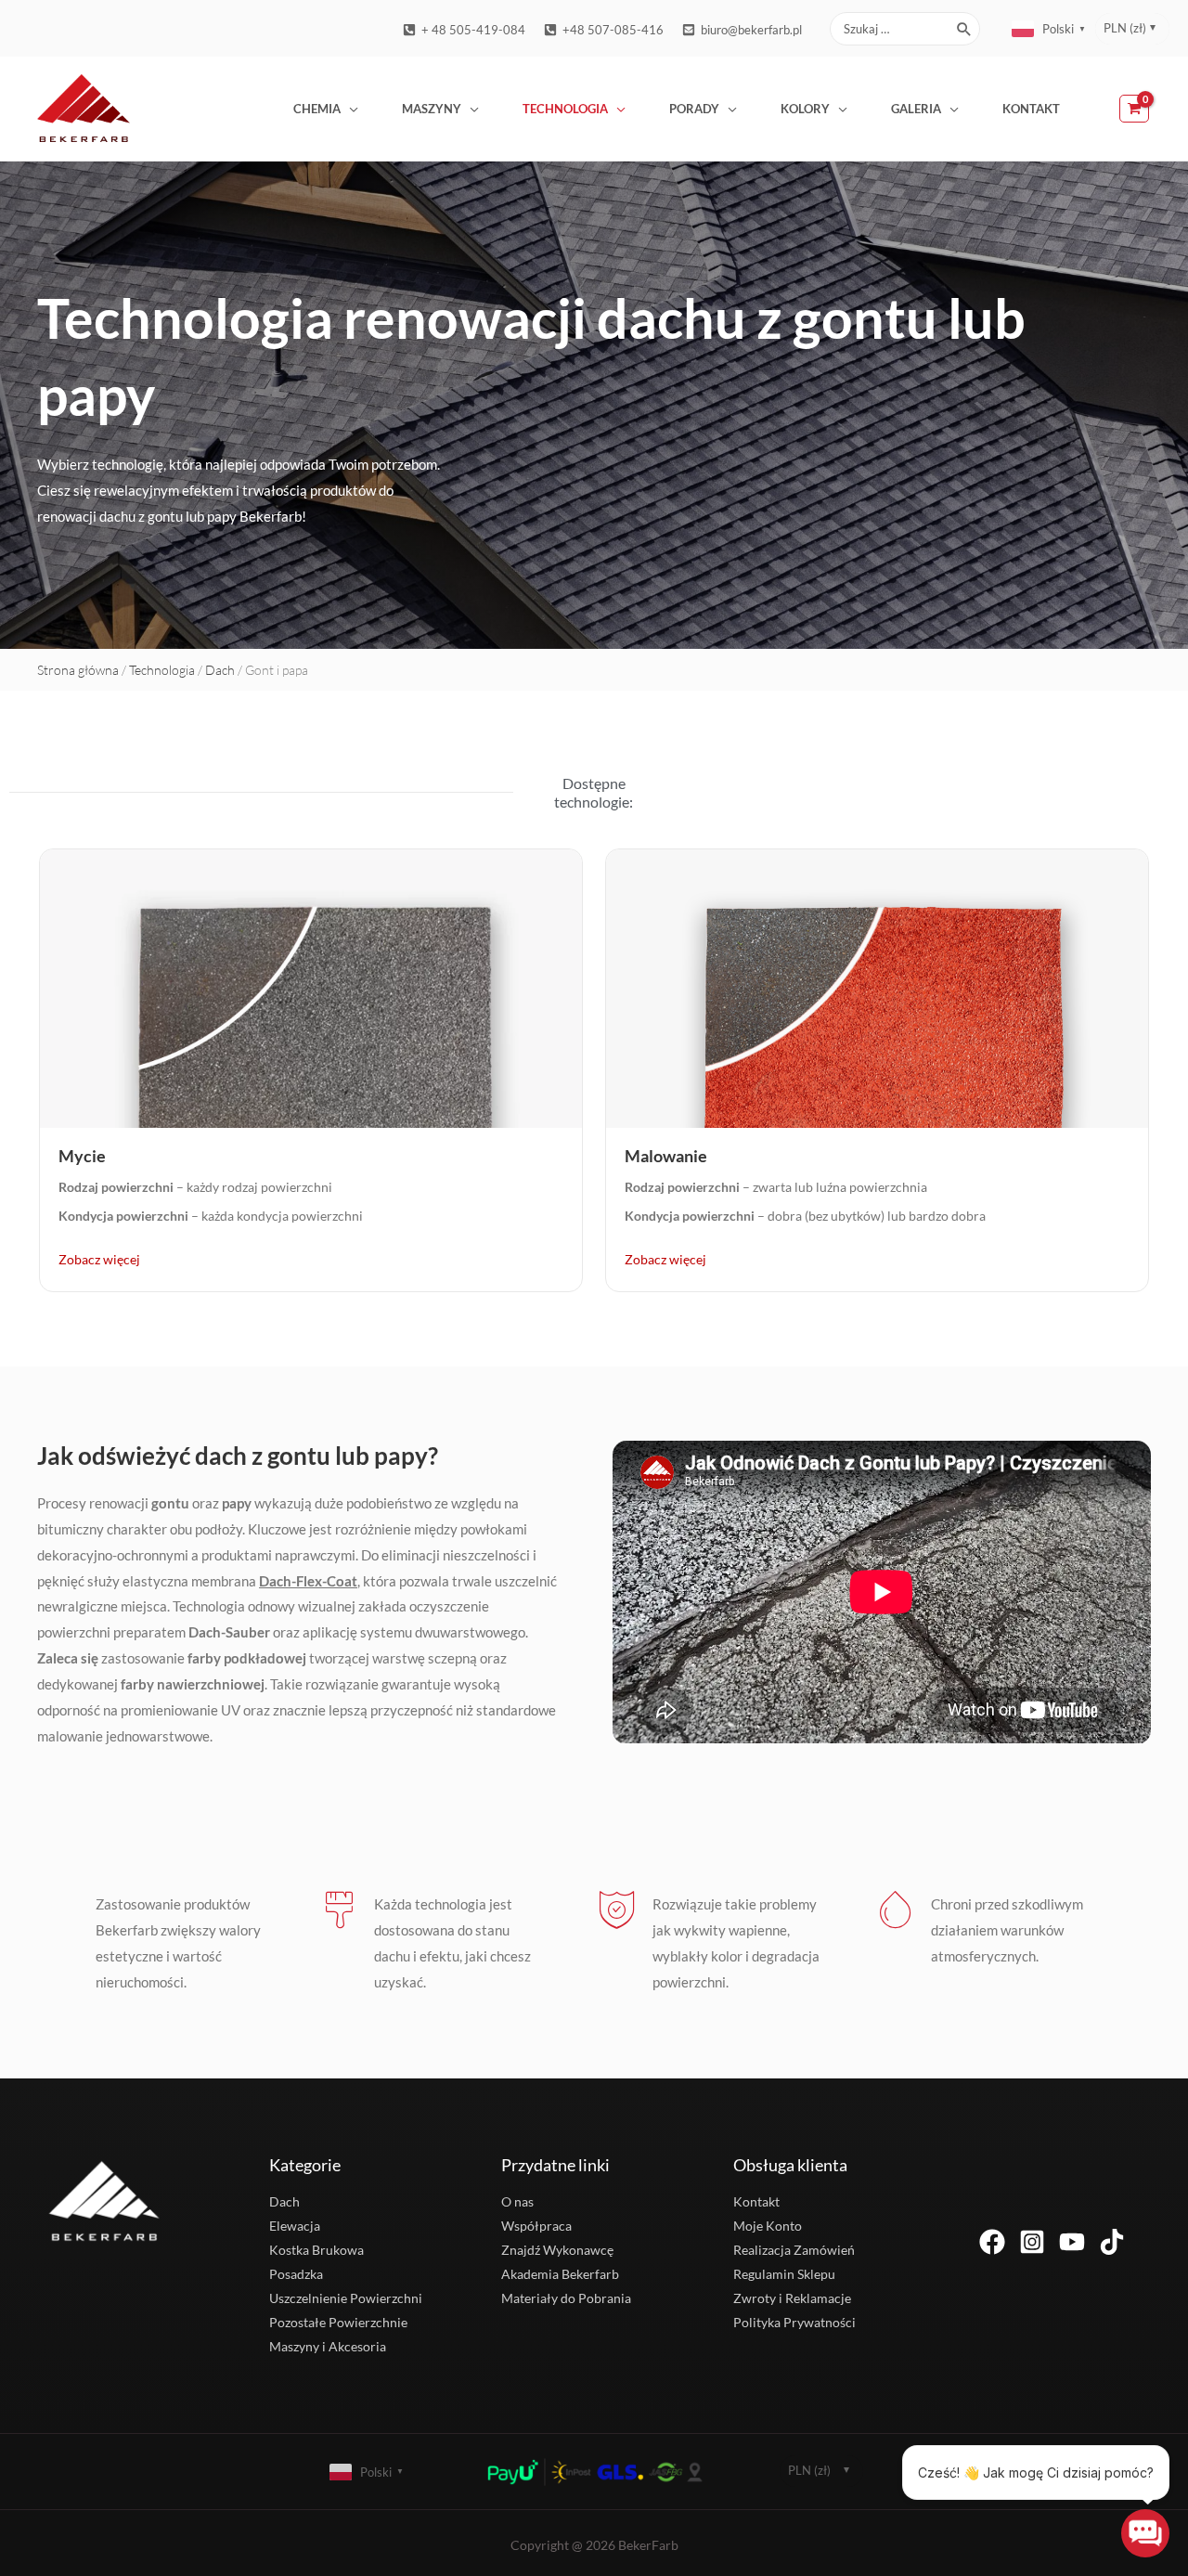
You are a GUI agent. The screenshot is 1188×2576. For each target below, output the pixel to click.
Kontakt (1031, 109)
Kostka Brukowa (316, 2250)
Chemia (317, 109)
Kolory (805, 109)
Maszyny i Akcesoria (328, 2346)
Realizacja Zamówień (794, 2250)
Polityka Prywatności (794, 2322)
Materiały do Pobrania (566, 2298)
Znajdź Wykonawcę (557, 2250)
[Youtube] (1072, 2242)
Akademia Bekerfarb (560, 2274)
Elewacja (295, 2226)
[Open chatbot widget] (1145, 2533)
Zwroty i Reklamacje (792, 2298)
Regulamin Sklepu (784, 2274)
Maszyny (432, 109)
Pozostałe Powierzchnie (338, 2322)
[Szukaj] (965, 29)
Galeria (916, 109)
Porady (694, 109)
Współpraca (536, 2226)
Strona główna (78, 670)
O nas (517, 2201)
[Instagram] (1032, 2242)
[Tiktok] (1112, 2242)
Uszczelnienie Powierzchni (346, 2298)
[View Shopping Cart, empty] (1135, 109)
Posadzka (296, 2274)
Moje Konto (768, 2226)
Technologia (565, 109)
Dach (220, 670)
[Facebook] (992, 2242)
